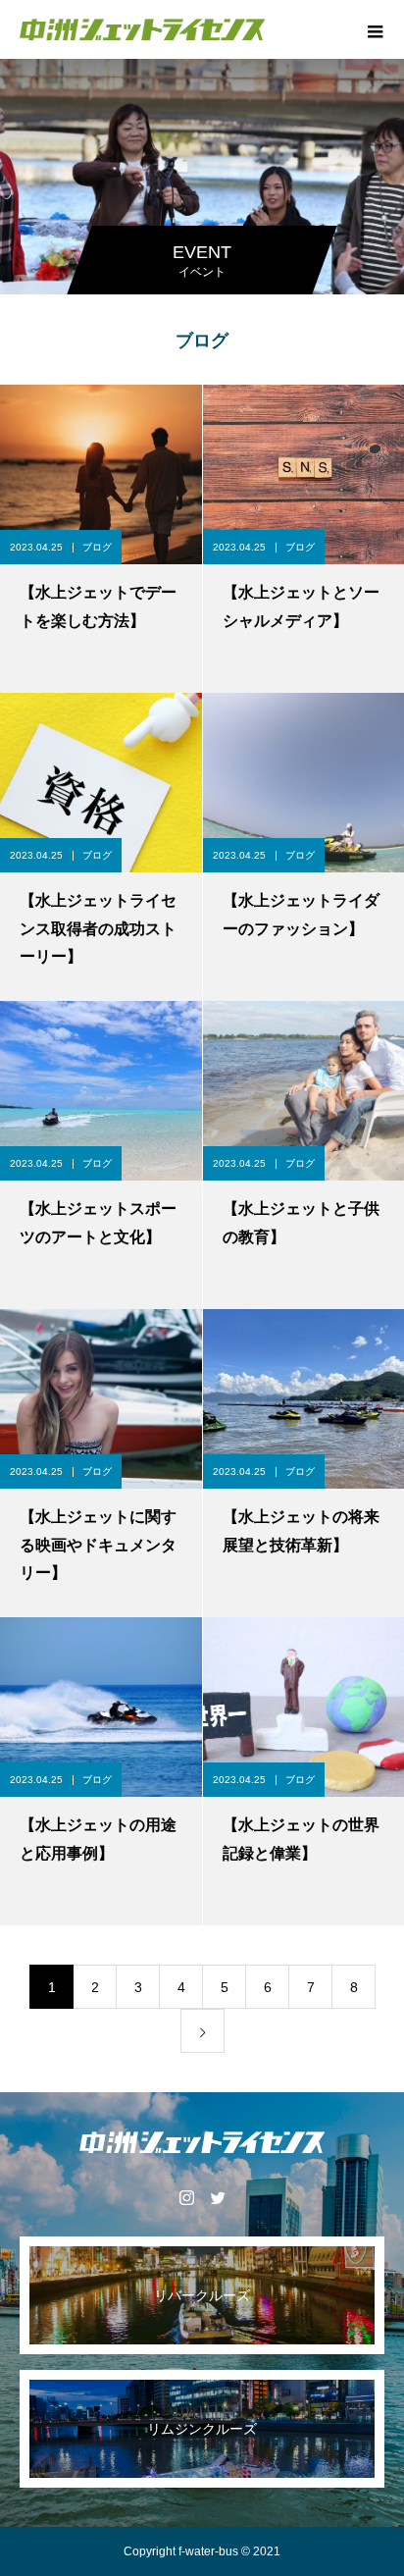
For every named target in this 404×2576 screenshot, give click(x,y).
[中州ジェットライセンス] (202, 2142)
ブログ (97, 547)
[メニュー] (375, 29)
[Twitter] (218, 2197)
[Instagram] (186, 2197)
